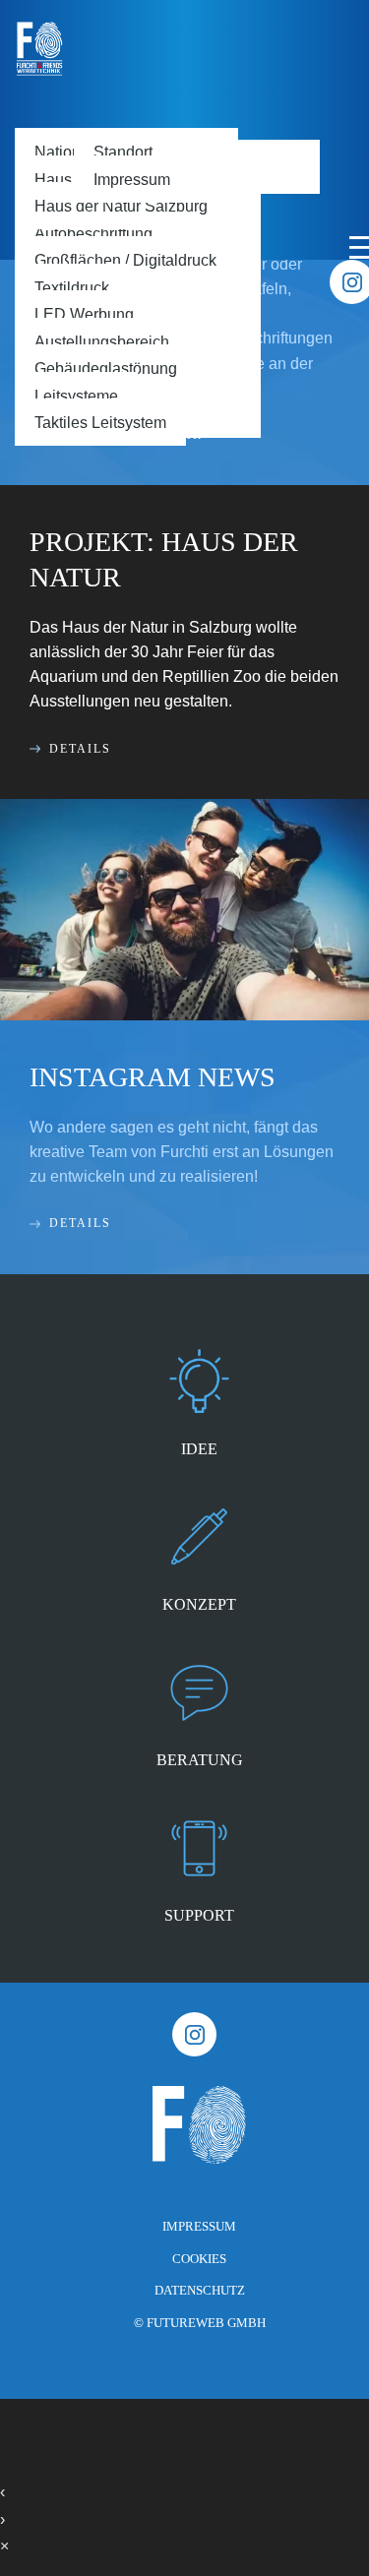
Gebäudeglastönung (106, 368)
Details (80, 749)
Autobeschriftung (93, 233)
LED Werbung (84, 314)
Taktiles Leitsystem (100, 422)
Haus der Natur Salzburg (121, 206)
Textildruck (72, 287)
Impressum (132, 179)
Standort (123, 152)
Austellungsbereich (102, 341)
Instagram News (153, 1077)
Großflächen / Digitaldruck (125, 260)
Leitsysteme (76, 396)
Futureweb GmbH (206, 2323)
